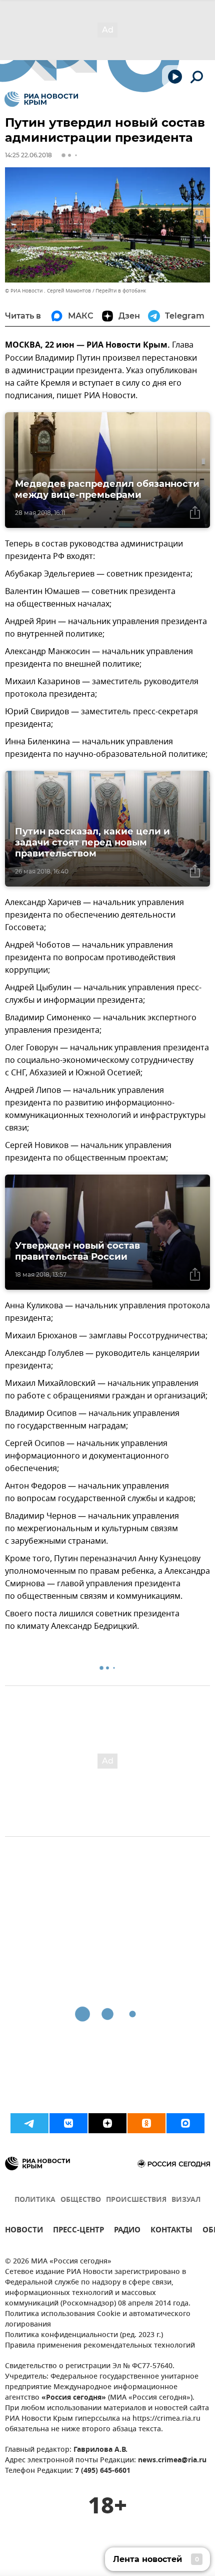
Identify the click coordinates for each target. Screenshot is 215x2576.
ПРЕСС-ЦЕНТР (78, 2231)
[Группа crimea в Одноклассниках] (146, 2123)
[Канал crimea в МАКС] (185, 2123)
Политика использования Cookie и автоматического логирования (98, 2320)
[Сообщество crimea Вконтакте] (68, 2123)
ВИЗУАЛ (186, 2200)
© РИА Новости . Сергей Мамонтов (48, 291)
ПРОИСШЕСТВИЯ (136, 2200)
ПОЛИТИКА (35, 2200)
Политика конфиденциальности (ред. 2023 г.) (84, 2335)
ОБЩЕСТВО (81, 2200)
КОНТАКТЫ (171, 2231)
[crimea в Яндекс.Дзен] (107, 2123)
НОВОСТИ (24, 2231)
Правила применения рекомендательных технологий (100, 2346)
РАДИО (127, 2231)
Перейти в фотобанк (121, 291)
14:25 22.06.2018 (28, 155)
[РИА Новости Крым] (41, 99)
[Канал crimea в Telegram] (29, 2123)
